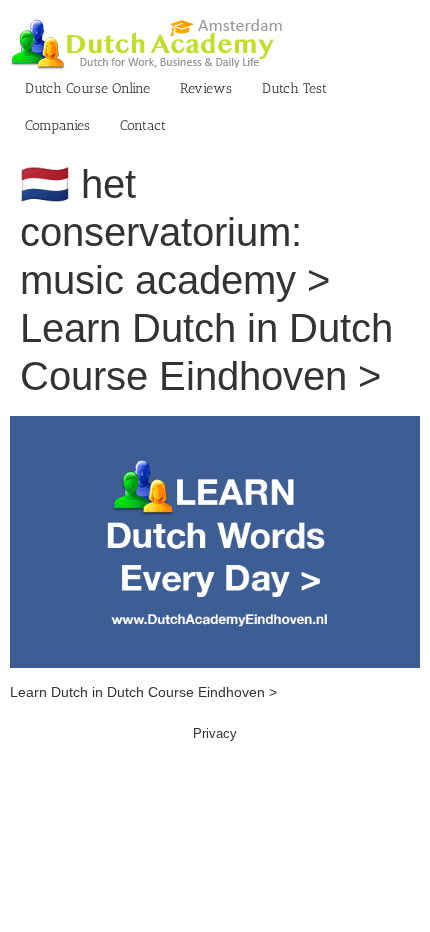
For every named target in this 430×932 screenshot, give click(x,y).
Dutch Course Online (87, 88)
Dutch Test (294, 88)
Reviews (206, 88)
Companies (57, 125)
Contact (143, 125)
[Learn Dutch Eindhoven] (215, 426)
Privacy (215, 733)
